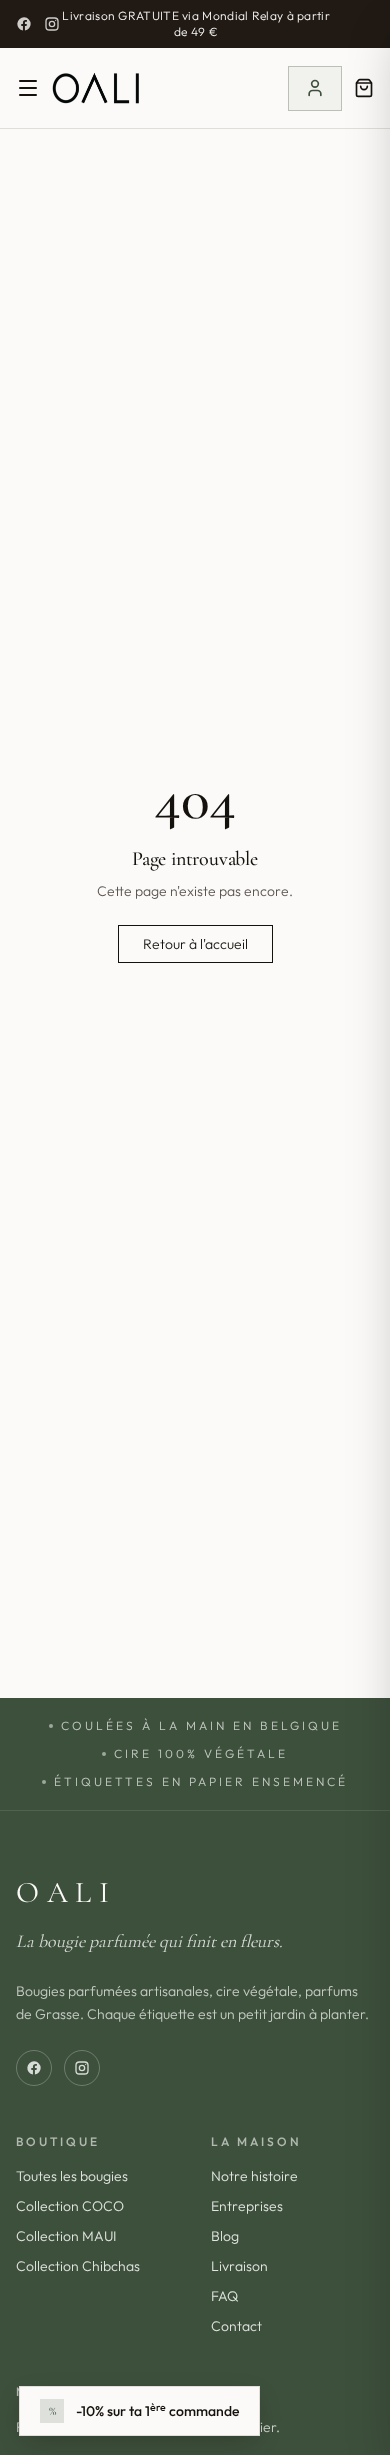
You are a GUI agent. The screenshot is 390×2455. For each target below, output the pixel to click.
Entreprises (247, 2206)
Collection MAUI (66, 2236)
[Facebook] (24, 24)
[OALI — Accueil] (96, 88)
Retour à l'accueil (195, 944)
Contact (236, 2326)
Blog (225, 2236)
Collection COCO (70, 2206)
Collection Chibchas (78, 2266)
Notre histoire (254, 2176)
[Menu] (28, 88)
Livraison (239, 2266)
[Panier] (364, 88)
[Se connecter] (315, 88)
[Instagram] (52, 24)
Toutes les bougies (72, 2176)
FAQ (224, 2296)
